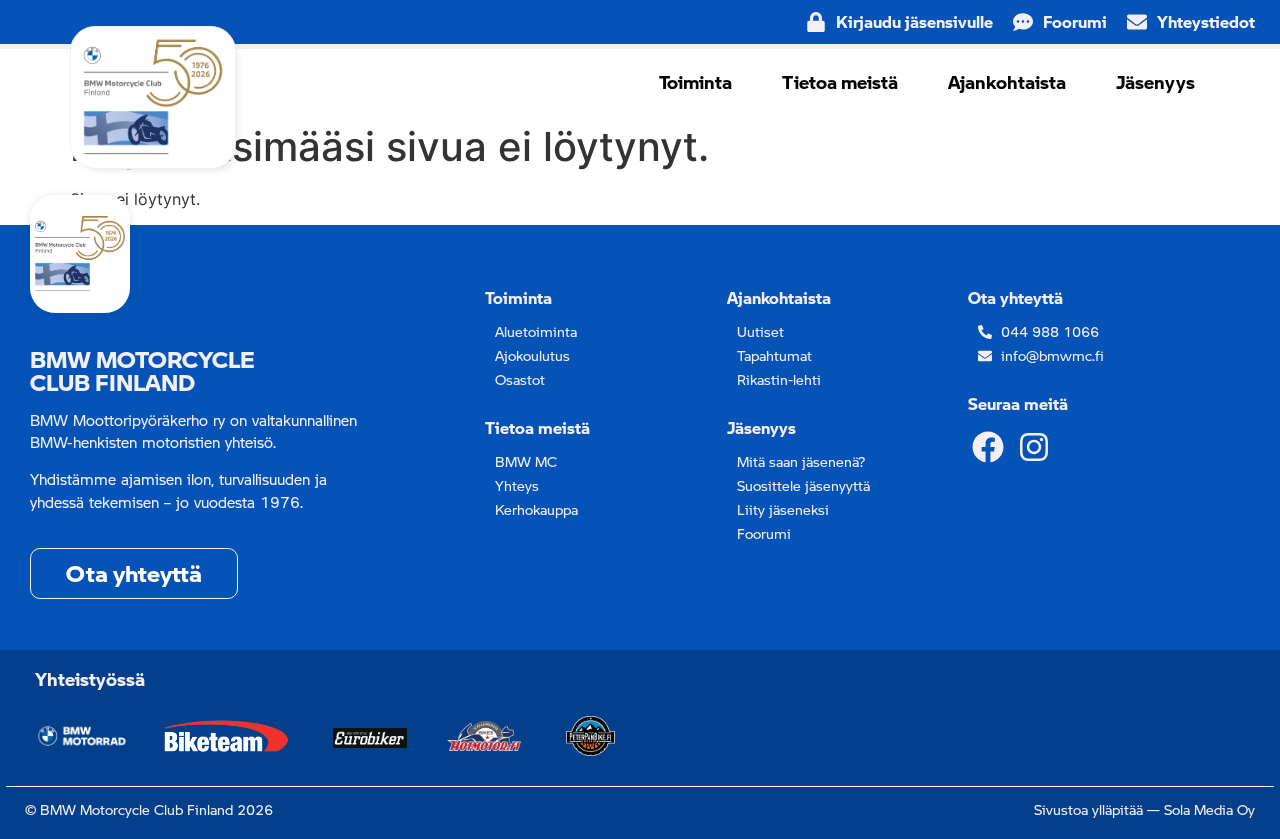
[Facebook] (987, 446)
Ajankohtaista (1007, 82)
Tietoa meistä (840, 82)
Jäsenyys (1155, 82)
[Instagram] (1034, 446)
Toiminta (695, 82)
